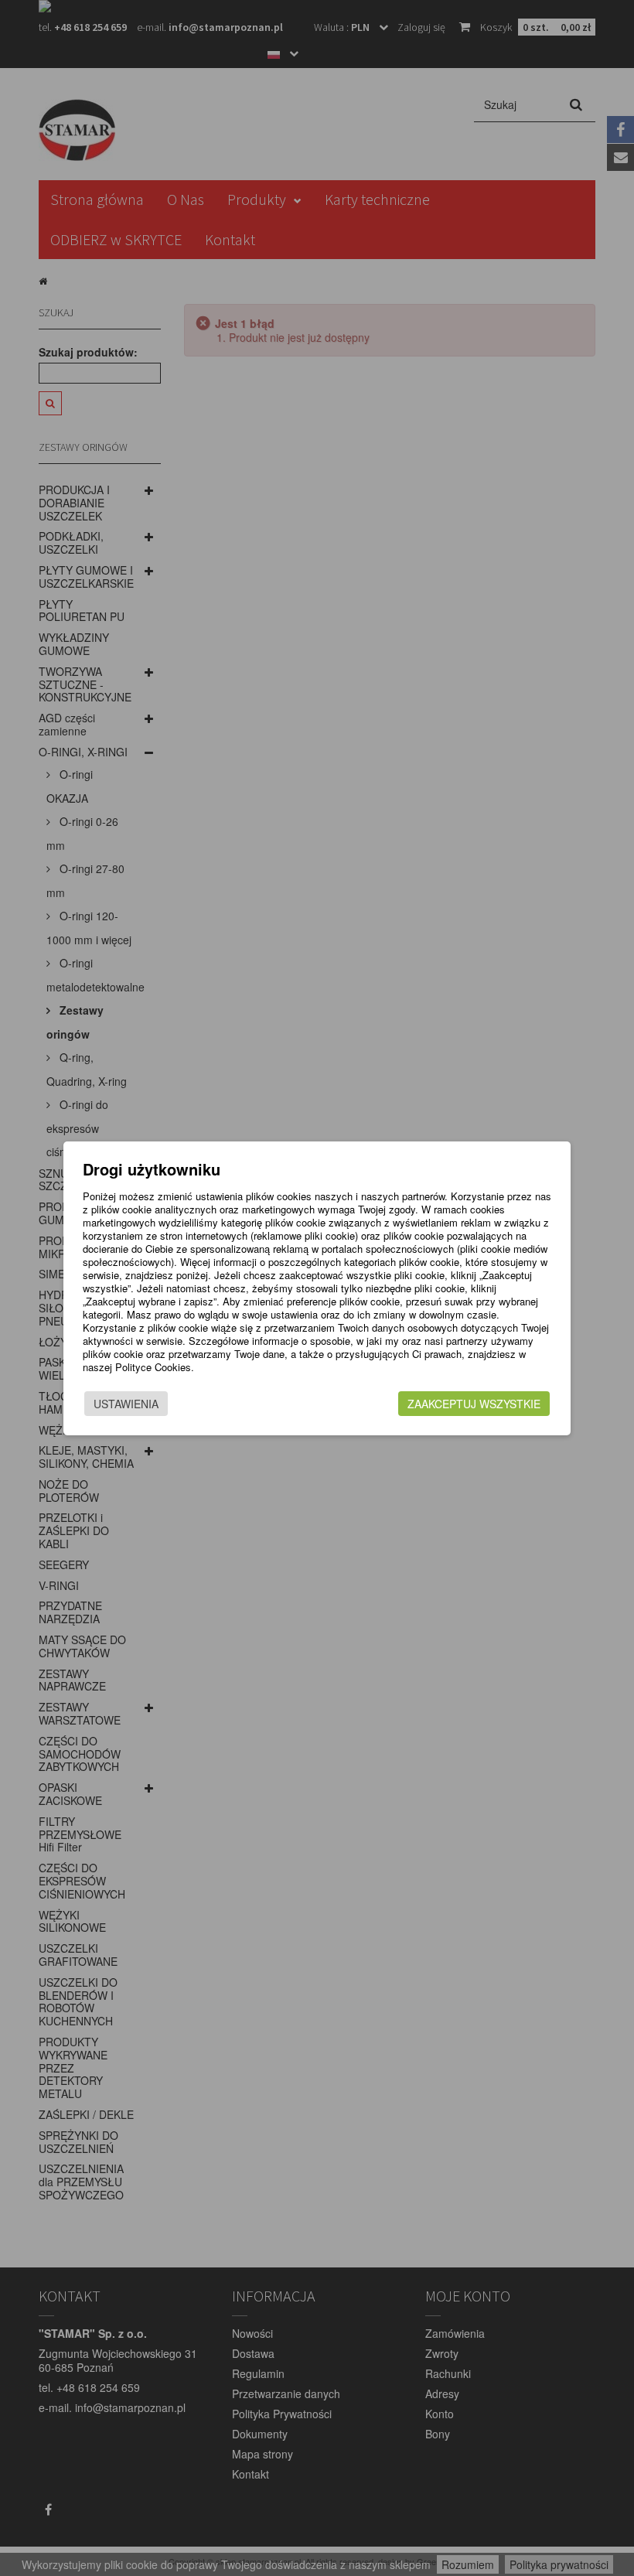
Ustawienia (126, 1404)
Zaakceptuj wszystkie (474, 1404)
